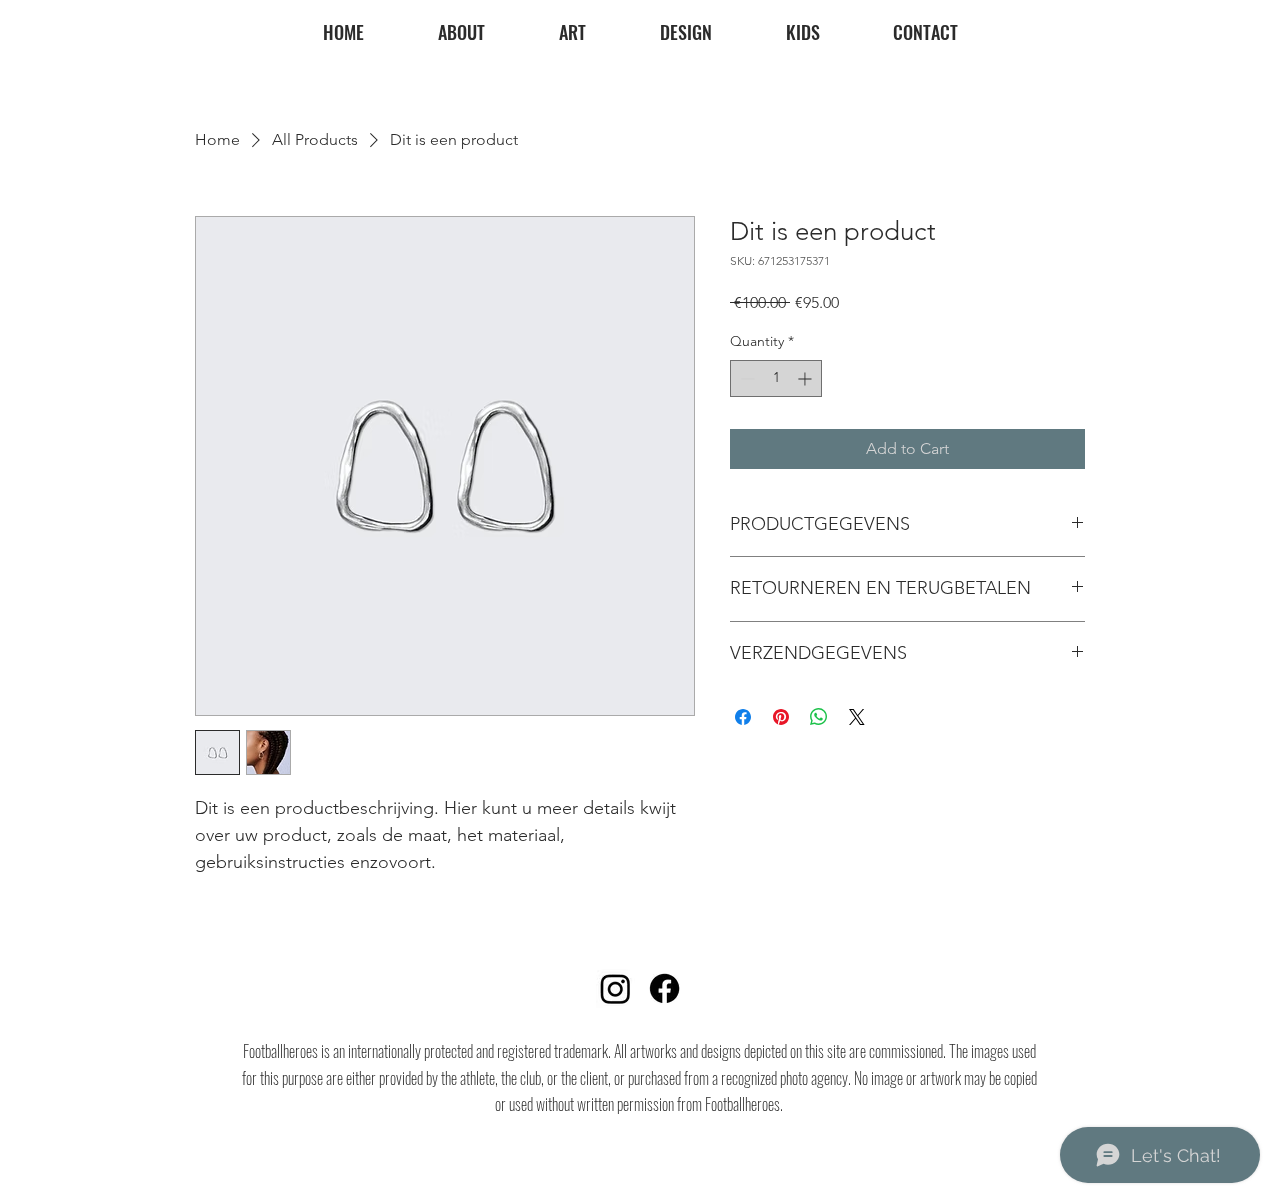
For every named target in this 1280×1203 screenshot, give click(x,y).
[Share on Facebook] (743, 717)
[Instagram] (615, 988)
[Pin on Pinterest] (781, 717)
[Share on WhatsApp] (819, 717)
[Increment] (806, 378)
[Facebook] (664, 988)
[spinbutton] (776, 378)
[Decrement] (745, 378)
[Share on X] (857, 717)
